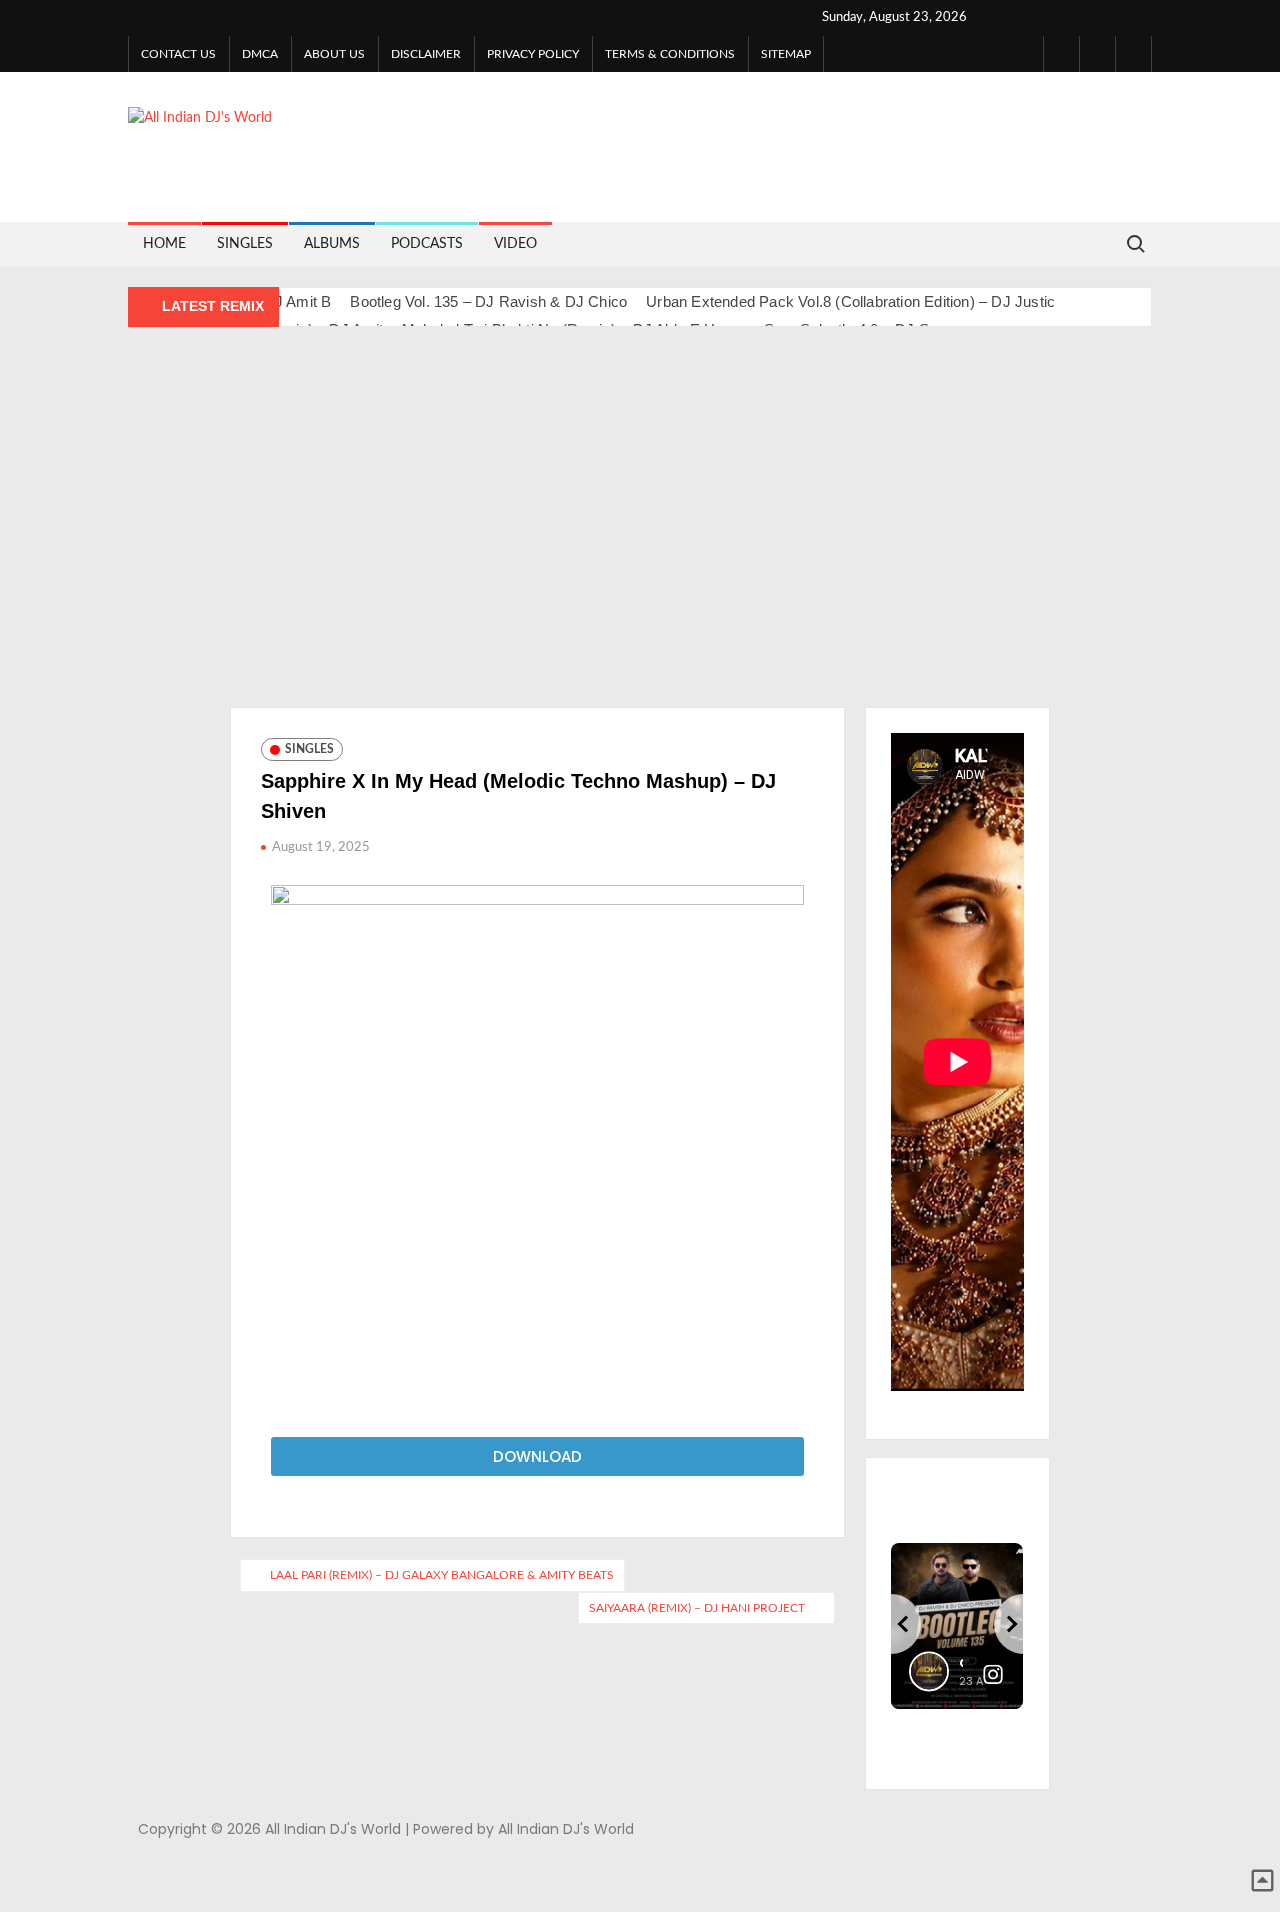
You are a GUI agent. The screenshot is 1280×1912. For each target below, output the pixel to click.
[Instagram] (1097, 53)
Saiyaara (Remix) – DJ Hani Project (697, 1608)
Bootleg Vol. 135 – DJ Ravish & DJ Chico (488, 301)
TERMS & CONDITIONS (670, 54)
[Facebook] (1061, 53)
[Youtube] (1133, 53)
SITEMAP (786, 54)
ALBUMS (332, 244)
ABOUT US (334, 54)
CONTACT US (178, 54)
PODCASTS (427, 244)
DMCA (260, 54)
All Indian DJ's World (587, 134)
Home (164, 244)
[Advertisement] (640, 527)
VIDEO (515, 244)
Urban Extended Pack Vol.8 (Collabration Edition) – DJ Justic (850, 301)
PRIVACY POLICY (533, 54)
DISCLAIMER (426, 54)
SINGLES (245, 244)
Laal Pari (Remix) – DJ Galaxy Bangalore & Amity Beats (442, 1575)
